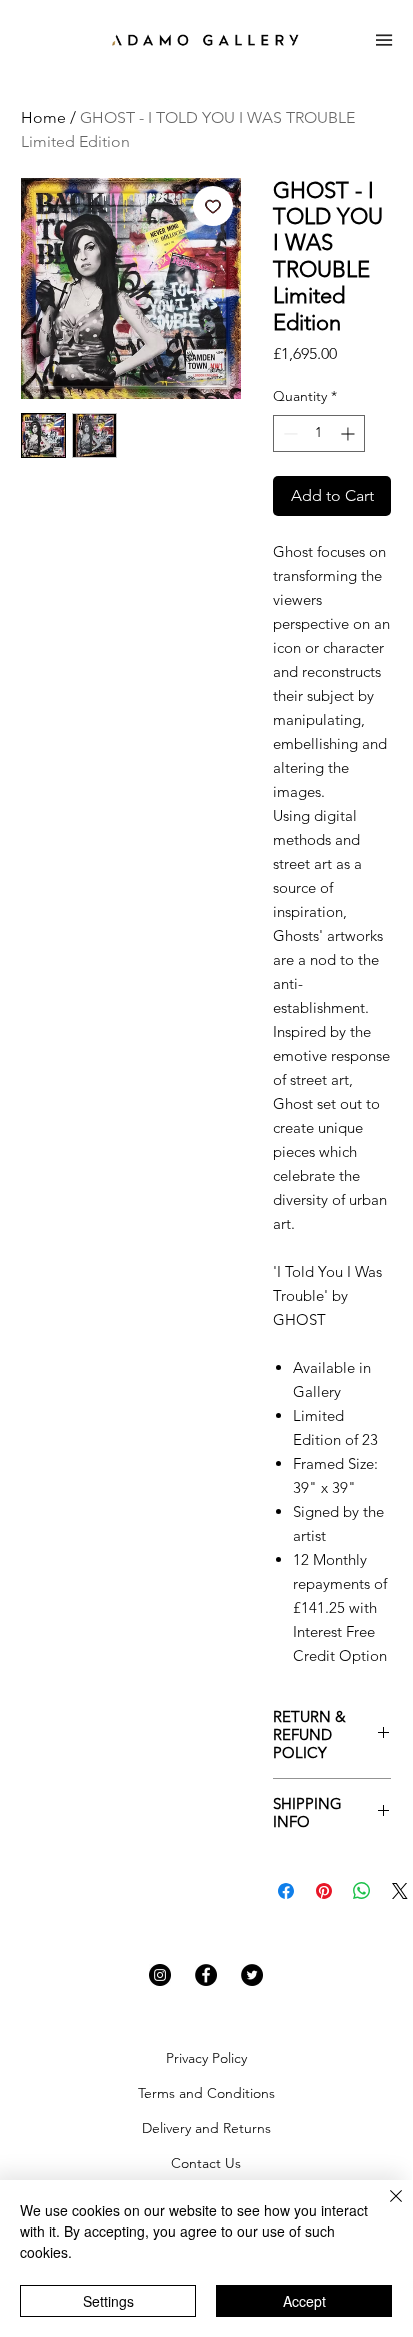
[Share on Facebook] (286, 1891)
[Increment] (349, 433)
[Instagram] (160, 1975)
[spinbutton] (319, 433)
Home (43, 117)
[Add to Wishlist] (213, 206)
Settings (108, 2301)
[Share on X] (400, 1891)
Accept (304, 2301)
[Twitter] (252, 1975)
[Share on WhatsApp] (362, 1891)
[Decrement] (288, 433)
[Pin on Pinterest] (324, 1891)
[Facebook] (206, 1975)
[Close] (384, 2208)
